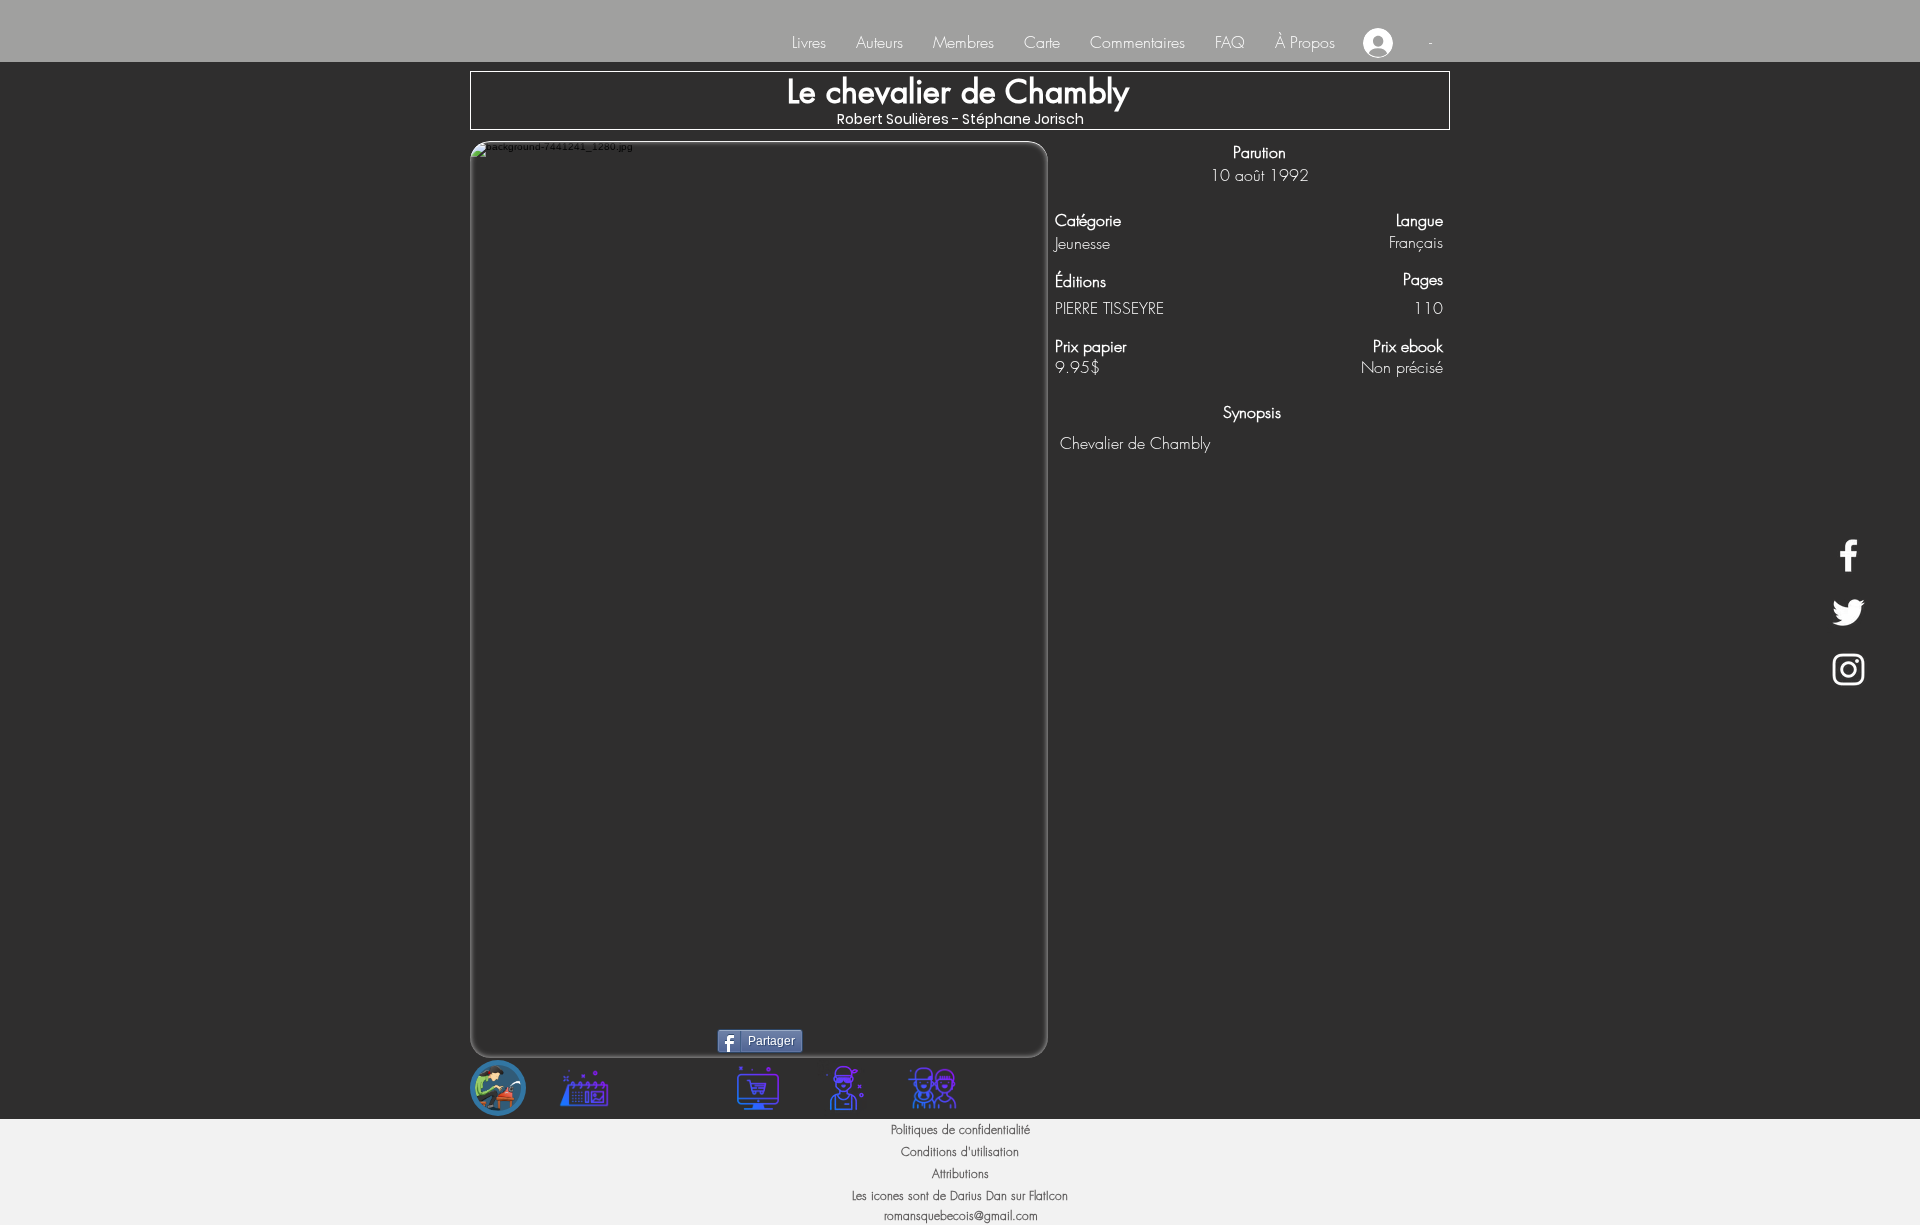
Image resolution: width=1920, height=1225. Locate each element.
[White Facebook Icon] (1848, 555)
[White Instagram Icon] (1848, 669)
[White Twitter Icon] (1848, 612)
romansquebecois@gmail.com (961, 1215)
